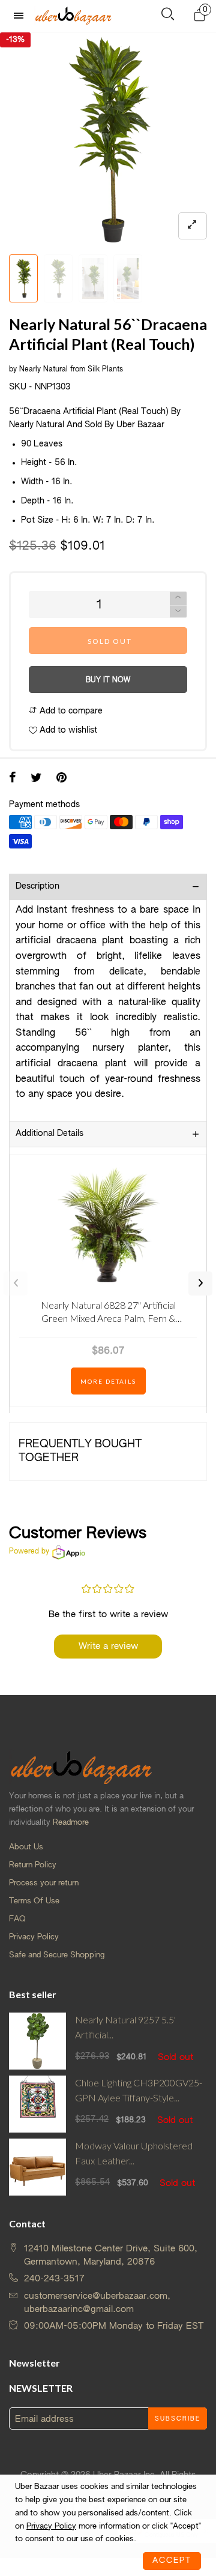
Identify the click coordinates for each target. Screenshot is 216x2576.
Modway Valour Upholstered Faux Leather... (134, 2153)
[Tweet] (36, 779)
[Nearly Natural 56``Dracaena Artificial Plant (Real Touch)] (108, 140)
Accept (172, 2561)
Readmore (71, 1823)
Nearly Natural (43, 370)
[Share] (13, 779)
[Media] (193, 226)
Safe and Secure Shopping (57, 1955)
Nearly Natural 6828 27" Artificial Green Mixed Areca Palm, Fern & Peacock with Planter (108, 1314)
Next (200, 1283)
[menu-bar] (22, 16)
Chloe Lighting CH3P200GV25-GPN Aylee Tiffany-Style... (139, 2090)
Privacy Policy (34, 1937)
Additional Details (49, 1133)
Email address (44, 2419)
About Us (26, 1847)
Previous (16, 1283)
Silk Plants (105, 370)
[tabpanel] (108, 140)
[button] (178, 612)
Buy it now (108, 680)
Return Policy (33, 1865)
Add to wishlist (67, 730)
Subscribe (178, 2419)
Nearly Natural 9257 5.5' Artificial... (125, 2027)
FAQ (17, 1919)
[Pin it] (61, 779)
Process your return (44, 1883)
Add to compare (70, 711)
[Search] (168, 17)
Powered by (29, 1552)
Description (37, 886)
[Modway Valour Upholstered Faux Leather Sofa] (37, 2167)
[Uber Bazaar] (73, 16)
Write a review (108, 1646)
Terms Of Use (34, 1901)
